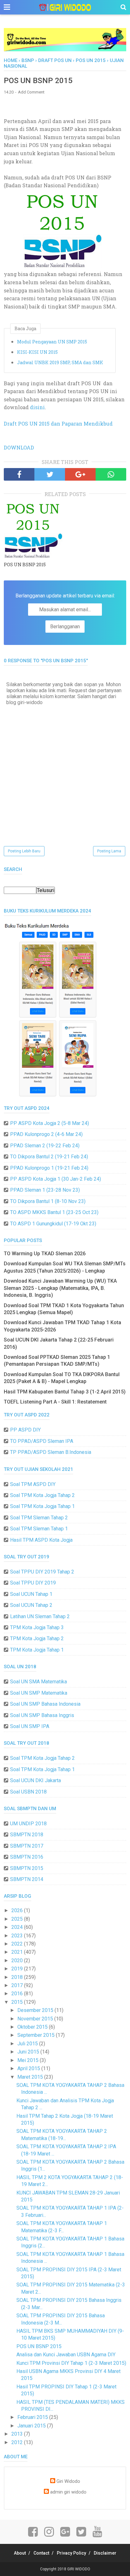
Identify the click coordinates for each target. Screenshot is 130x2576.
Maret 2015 (31, 2077)
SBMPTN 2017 (27, 1846)
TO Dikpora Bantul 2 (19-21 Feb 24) (49, 1157)
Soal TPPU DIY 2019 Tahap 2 (42, 1572)
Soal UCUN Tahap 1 (31, 1594)
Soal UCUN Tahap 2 (31, 1605)
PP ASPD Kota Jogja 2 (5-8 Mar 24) (50, 1123)
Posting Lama (109, 851)
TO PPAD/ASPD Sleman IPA (42, 1441)
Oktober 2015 (33, 2027)
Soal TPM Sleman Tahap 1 (39, 1529)
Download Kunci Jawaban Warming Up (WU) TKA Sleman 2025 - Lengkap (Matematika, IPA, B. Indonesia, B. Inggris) (60, 1288)
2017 (18, 1985)
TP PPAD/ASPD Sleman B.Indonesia (51, 1452)
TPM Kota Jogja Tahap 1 (37, 1650)
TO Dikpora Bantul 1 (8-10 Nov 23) (48, 1201)
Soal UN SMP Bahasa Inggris (42, 1715)
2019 (18, 1969)
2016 (18, 1994)
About (20, 2553)
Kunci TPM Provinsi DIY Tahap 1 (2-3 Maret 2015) (71, 2363)
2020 (18, 1960)
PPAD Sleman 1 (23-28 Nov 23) (45, 1190)
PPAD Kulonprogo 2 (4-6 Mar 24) (46, 1134)
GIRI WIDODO (79, 2569)
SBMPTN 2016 (27, 1857)
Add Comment (31, 92)
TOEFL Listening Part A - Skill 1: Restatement (55, 1402)
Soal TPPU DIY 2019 (33, 1583)
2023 (18, 1936)
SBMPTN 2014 (27, 1879)
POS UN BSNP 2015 (25, 565)
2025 (18, 1919)
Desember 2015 (36, 2010)
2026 (18, 1910)
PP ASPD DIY (25, 1430)
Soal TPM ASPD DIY (33, 1484)
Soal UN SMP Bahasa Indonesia (45, 1704)
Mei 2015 (29, 2060)
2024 (18, 1927)
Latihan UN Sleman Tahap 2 (40, 1616)
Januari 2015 (32, 2426)
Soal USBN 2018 (28, 1792)
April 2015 (29, 2068)
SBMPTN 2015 (27, 1868)
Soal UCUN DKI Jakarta (35, 1780)
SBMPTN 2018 (27, 1835)
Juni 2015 (29, 2052)
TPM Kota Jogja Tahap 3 (37, 1627)
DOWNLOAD (19, 447)
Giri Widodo (68, 2481)
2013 (18, 2434)
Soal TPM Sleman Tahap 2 (39, 1518)
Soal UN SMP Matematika (39, 1693)
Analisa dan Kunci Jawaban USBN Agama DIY (66, 2355)
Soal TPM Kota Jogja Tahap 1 (42, 1506)
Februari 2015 (33, 2417)
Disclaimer (105, 2553)
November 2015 (36, 2019)
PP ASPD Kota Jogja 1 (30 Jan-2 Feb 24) (56, 1179)
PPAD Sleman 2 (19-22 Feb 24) (45, 1146)
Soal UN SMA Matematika (38, 1682)
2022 (18, 1944)
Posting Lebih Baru (24, 851)
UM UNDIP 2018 (28, 1824)
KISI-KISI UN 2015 (37, 352)
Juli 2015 (28, 2044)
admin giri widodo (68, 2492)
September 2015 (37, 2035)
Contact (41, 2553)
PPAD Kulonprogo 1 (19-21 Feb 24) (49, 1168)
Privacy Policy (71, 2553)
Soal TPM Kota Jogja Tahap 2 (42, 1495)
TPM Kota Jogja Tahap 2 (37, 1638)
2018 (18, 1977)
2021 (18, 1952)
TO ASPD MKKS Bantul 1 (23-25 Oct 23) (54, 1212)
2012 (18, 2442)
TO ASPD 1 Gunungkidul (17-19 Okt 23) (53, 1224)
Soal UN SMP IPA (30, 1726)
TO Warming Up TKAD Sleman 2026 (45, 1254)
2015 (18, 2002)
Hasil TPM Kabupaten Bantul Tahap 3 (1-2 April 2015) (65, 1392)
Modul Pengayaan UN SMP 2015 (52, 342)
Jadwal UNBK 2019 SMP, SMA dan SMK (60, 362)
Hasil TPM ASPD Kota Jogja (41, 1540)
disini (37, 407)
